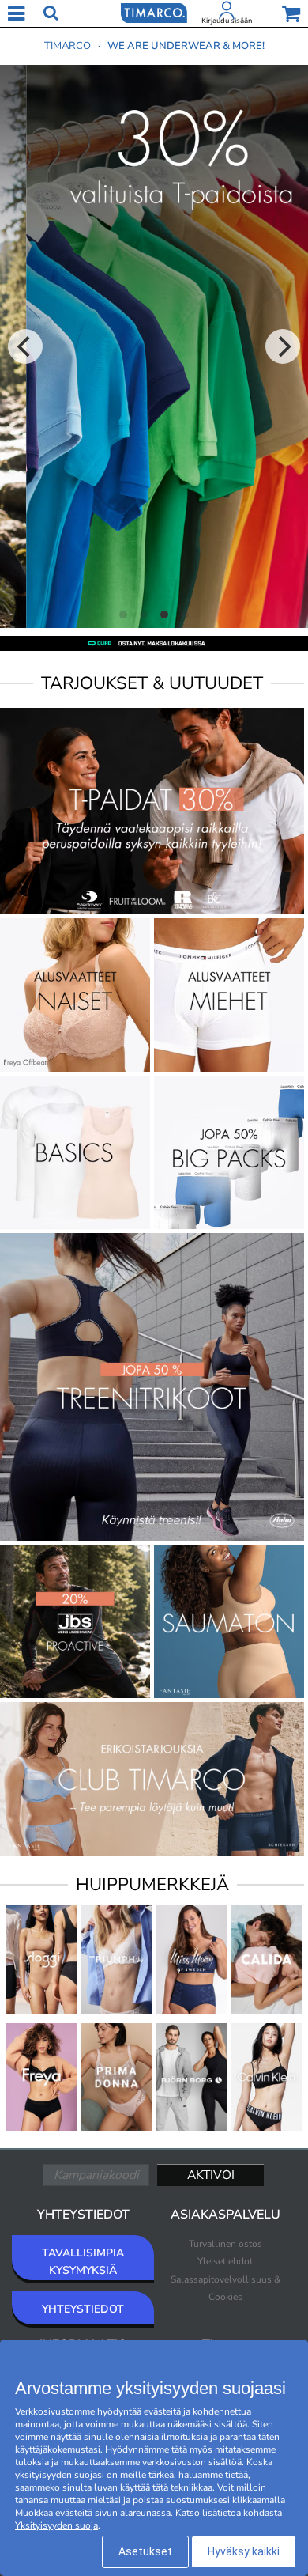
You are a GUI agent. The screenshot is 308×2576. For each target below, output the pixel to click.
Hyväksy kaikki (244, 2551)
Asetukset (145, 2551)
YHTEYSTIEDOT (83, 2309)
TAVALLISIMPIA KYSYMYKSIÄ (83, 2262)
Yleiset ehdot (225, 2261)
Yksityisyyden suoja (56, 2525)
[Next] (283, 346)
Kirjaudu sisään (227, 21)
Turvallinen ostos (225, 2244)
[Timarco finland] (154, 12)
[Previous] (25, 346)
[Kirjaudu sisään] (227, 13)
